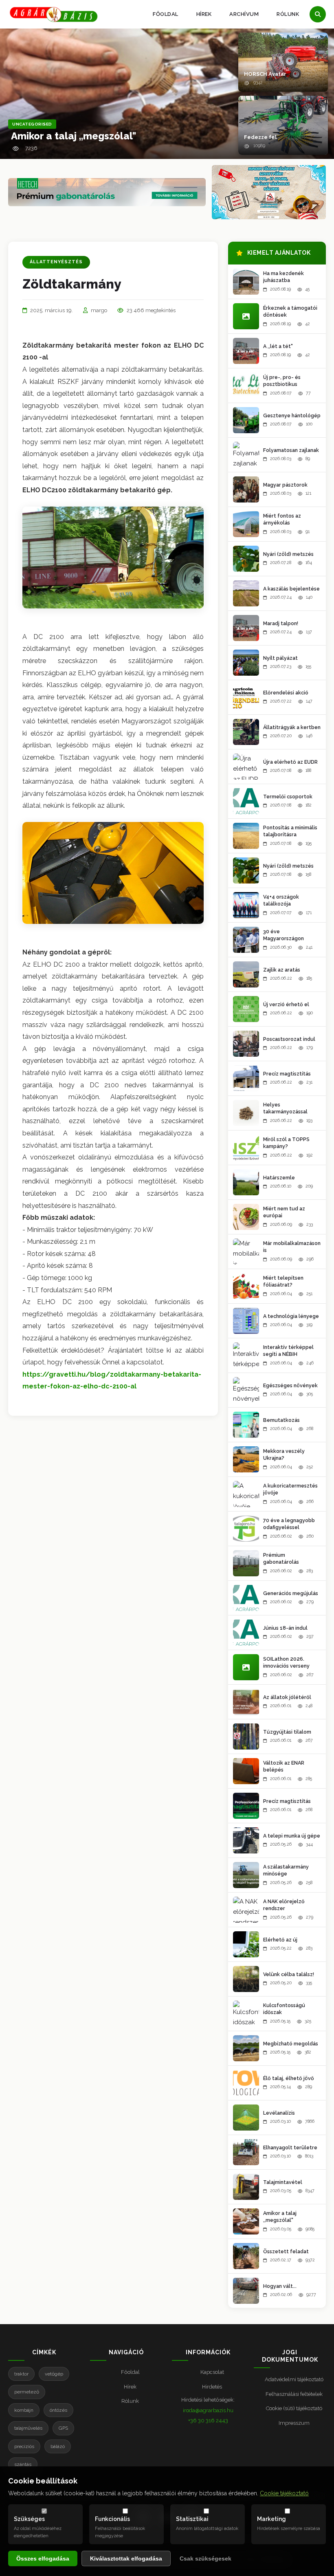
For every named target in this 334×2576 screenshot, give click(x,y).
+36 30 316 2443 (208, 2421)
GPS (63, 2428)
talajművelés (28, 2428)
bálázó (58, 2446)
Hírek (204, 14)
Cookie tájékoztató (284, 2493)
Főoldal (166, 14)
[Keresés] (318, 14)
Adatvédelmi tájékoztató (294, 2379)
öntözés (58, 2410)
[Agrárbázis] (54, 14)
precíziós (24, 2446)
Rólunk (288, 14)
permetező (27, 2392)
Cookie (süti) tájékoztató (294, 2408)
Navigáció (126, 2352)
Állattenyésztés (56, 262)
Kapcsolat (212, 2372)
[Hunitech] (269, 192)
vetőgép (54, 2374)
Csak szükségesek (205, 2558)
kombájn (24, 2410)
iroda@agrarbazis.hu (208, 2410)
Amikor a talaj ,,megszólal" (74, 136)
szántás (23, 2464)
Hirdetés (212, 2387)
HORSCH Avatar (265, 74)
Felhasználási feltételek (294, 2394)
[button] (283, 62)
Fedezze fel (260, 137)
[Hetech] (107, 192)
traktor (21, 2374)
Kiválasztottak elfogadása (126, 2558)
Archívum (244, 14)
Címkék (44, 2352)
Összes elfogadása (43, 2558)
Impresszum (294, 2423)
